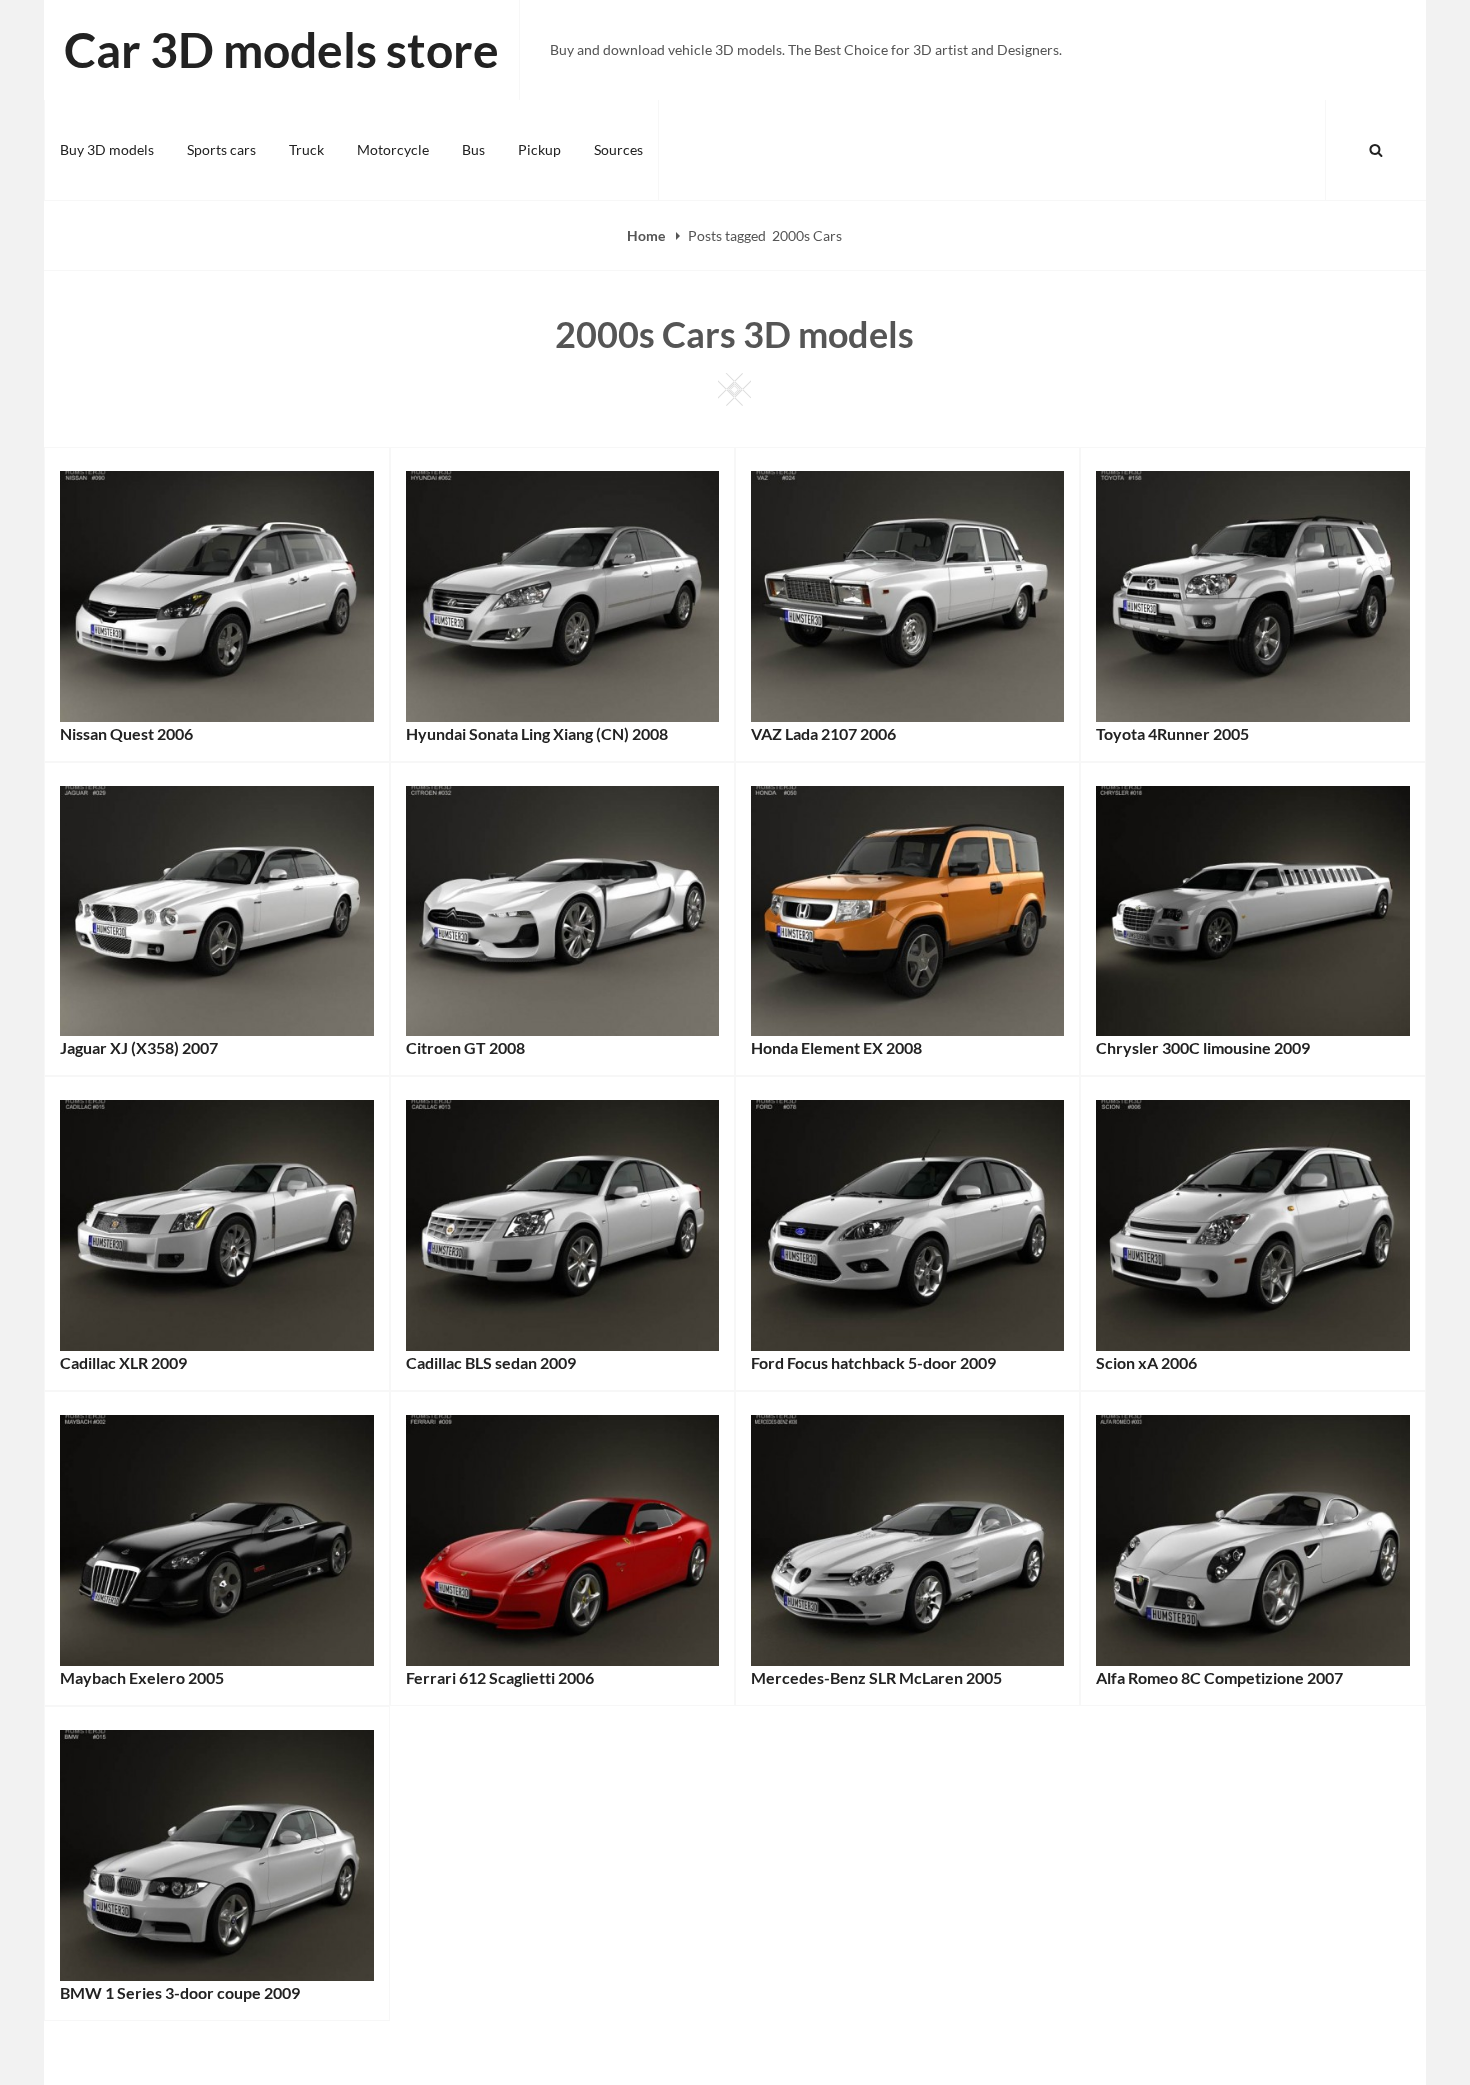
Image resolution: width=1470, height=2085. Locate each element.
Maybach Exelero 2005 (142, 1677)
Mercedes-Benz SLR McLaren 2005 (876, 1677)
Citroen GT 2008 (465, 1047)
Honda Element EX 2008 (836, 1047)
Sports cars (221, 149)
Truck (306, 149)
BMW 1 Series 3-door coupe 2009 (180, 1992)
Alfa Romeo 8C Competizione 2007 (1219, 1677)
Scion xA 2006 (1146, 1362)
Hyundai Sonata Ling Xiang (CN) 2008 (537, 733)
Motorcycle (393, 149)
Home (647, 235)
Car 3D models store (281, 49)
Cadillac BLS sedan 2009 (491, 1362)
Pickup (539, 149)
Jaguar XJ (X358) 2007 (139, 1047)
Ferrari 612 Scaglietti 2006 (500, 1677)
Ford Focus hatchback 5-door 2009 (873, 1362)
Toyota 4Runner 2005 (1172, 733)
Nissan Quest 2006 (126, 733)
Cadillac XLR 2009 (123, 1362)
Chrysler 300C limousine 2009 (1203, 1047)
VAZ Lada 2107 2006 (823, 733)
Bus (473, 149)
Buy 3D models (107, 149)
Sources (618, 149)
